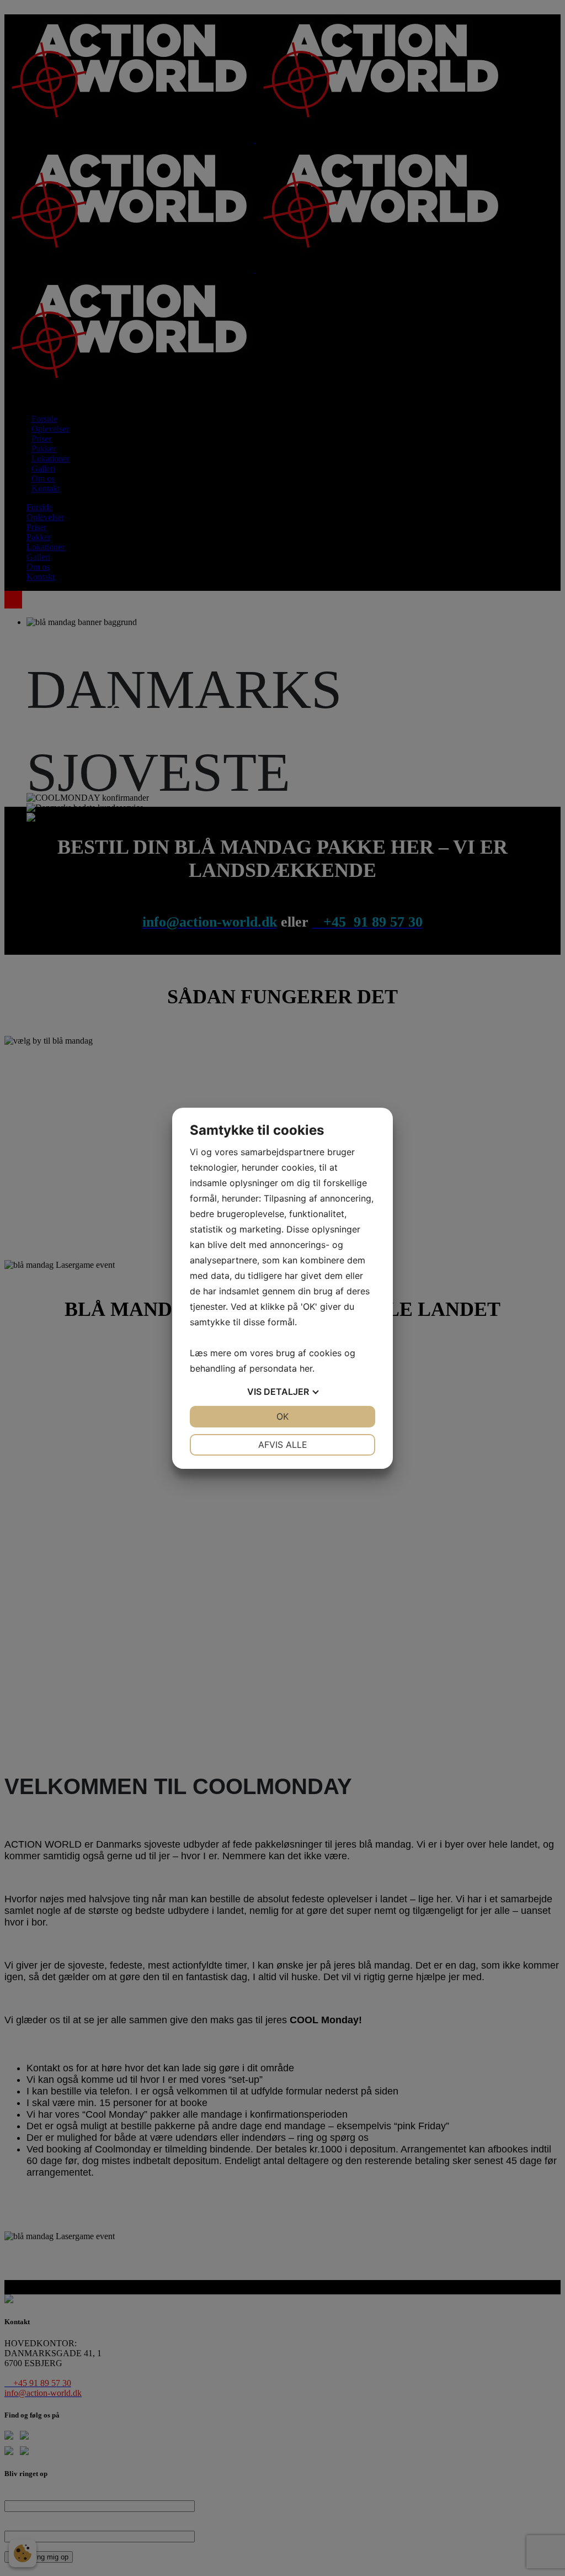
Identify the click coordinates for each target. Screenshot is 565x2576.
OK (282, 1416)
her (306, 1368)
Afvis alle (283, 1445)
